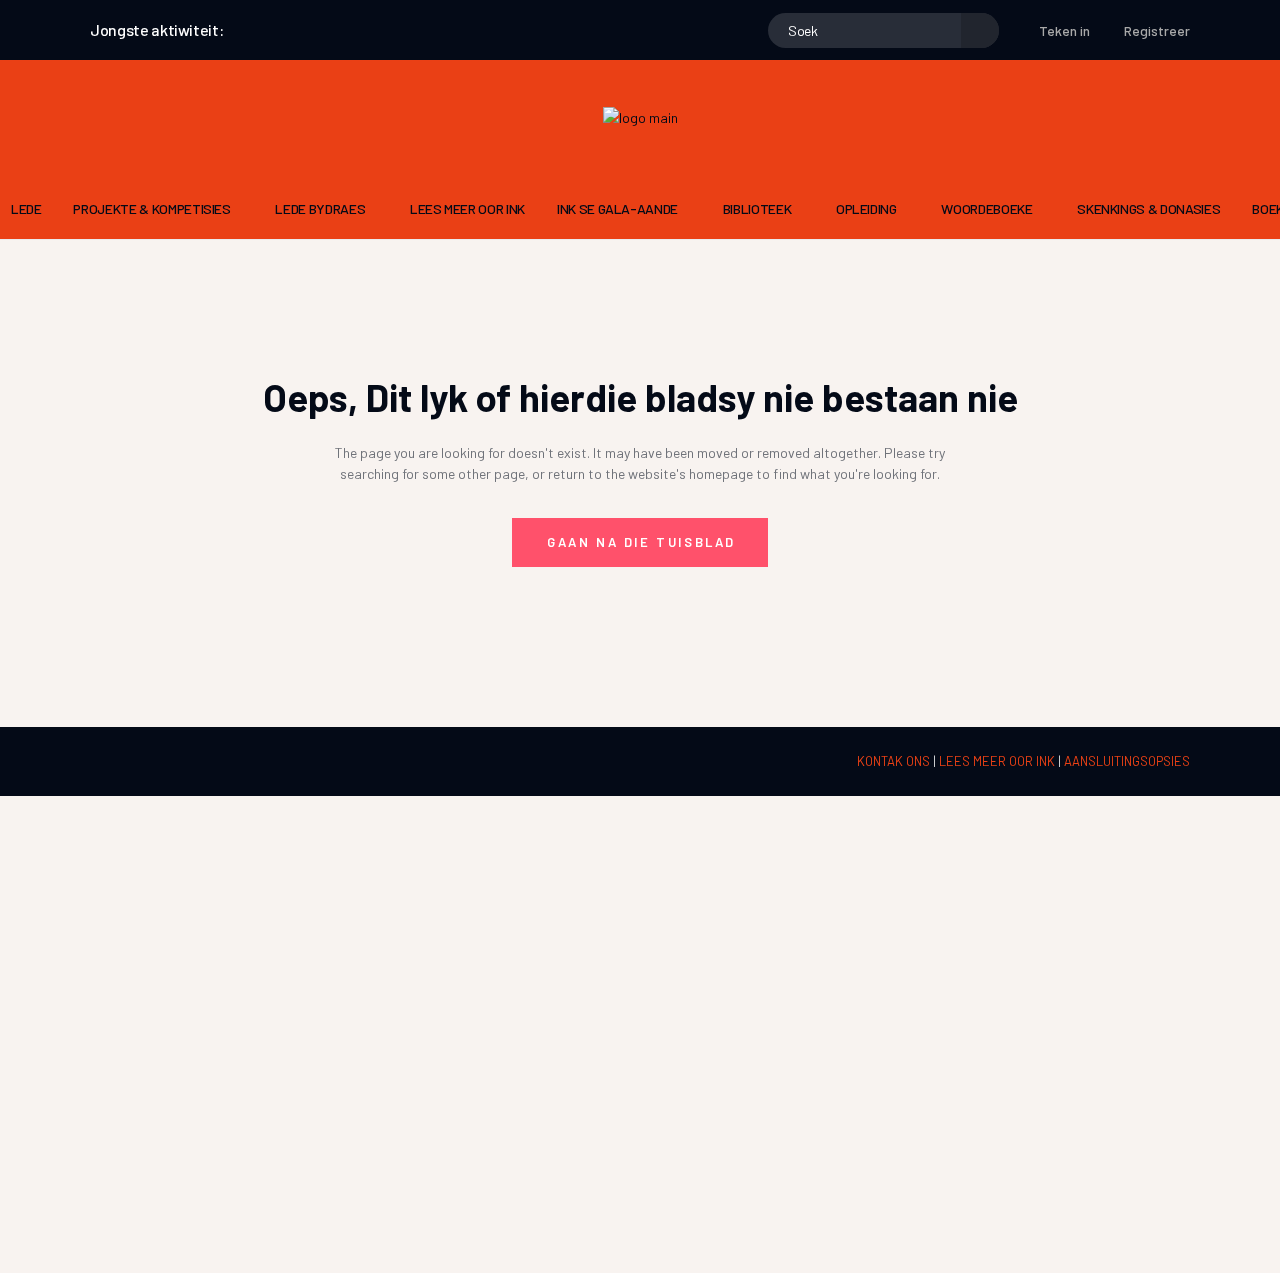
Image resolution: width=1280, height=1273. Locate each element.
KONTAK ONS (895, 761)
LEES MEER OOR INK (998, 761)
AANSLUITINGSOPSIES (1127, 761)
